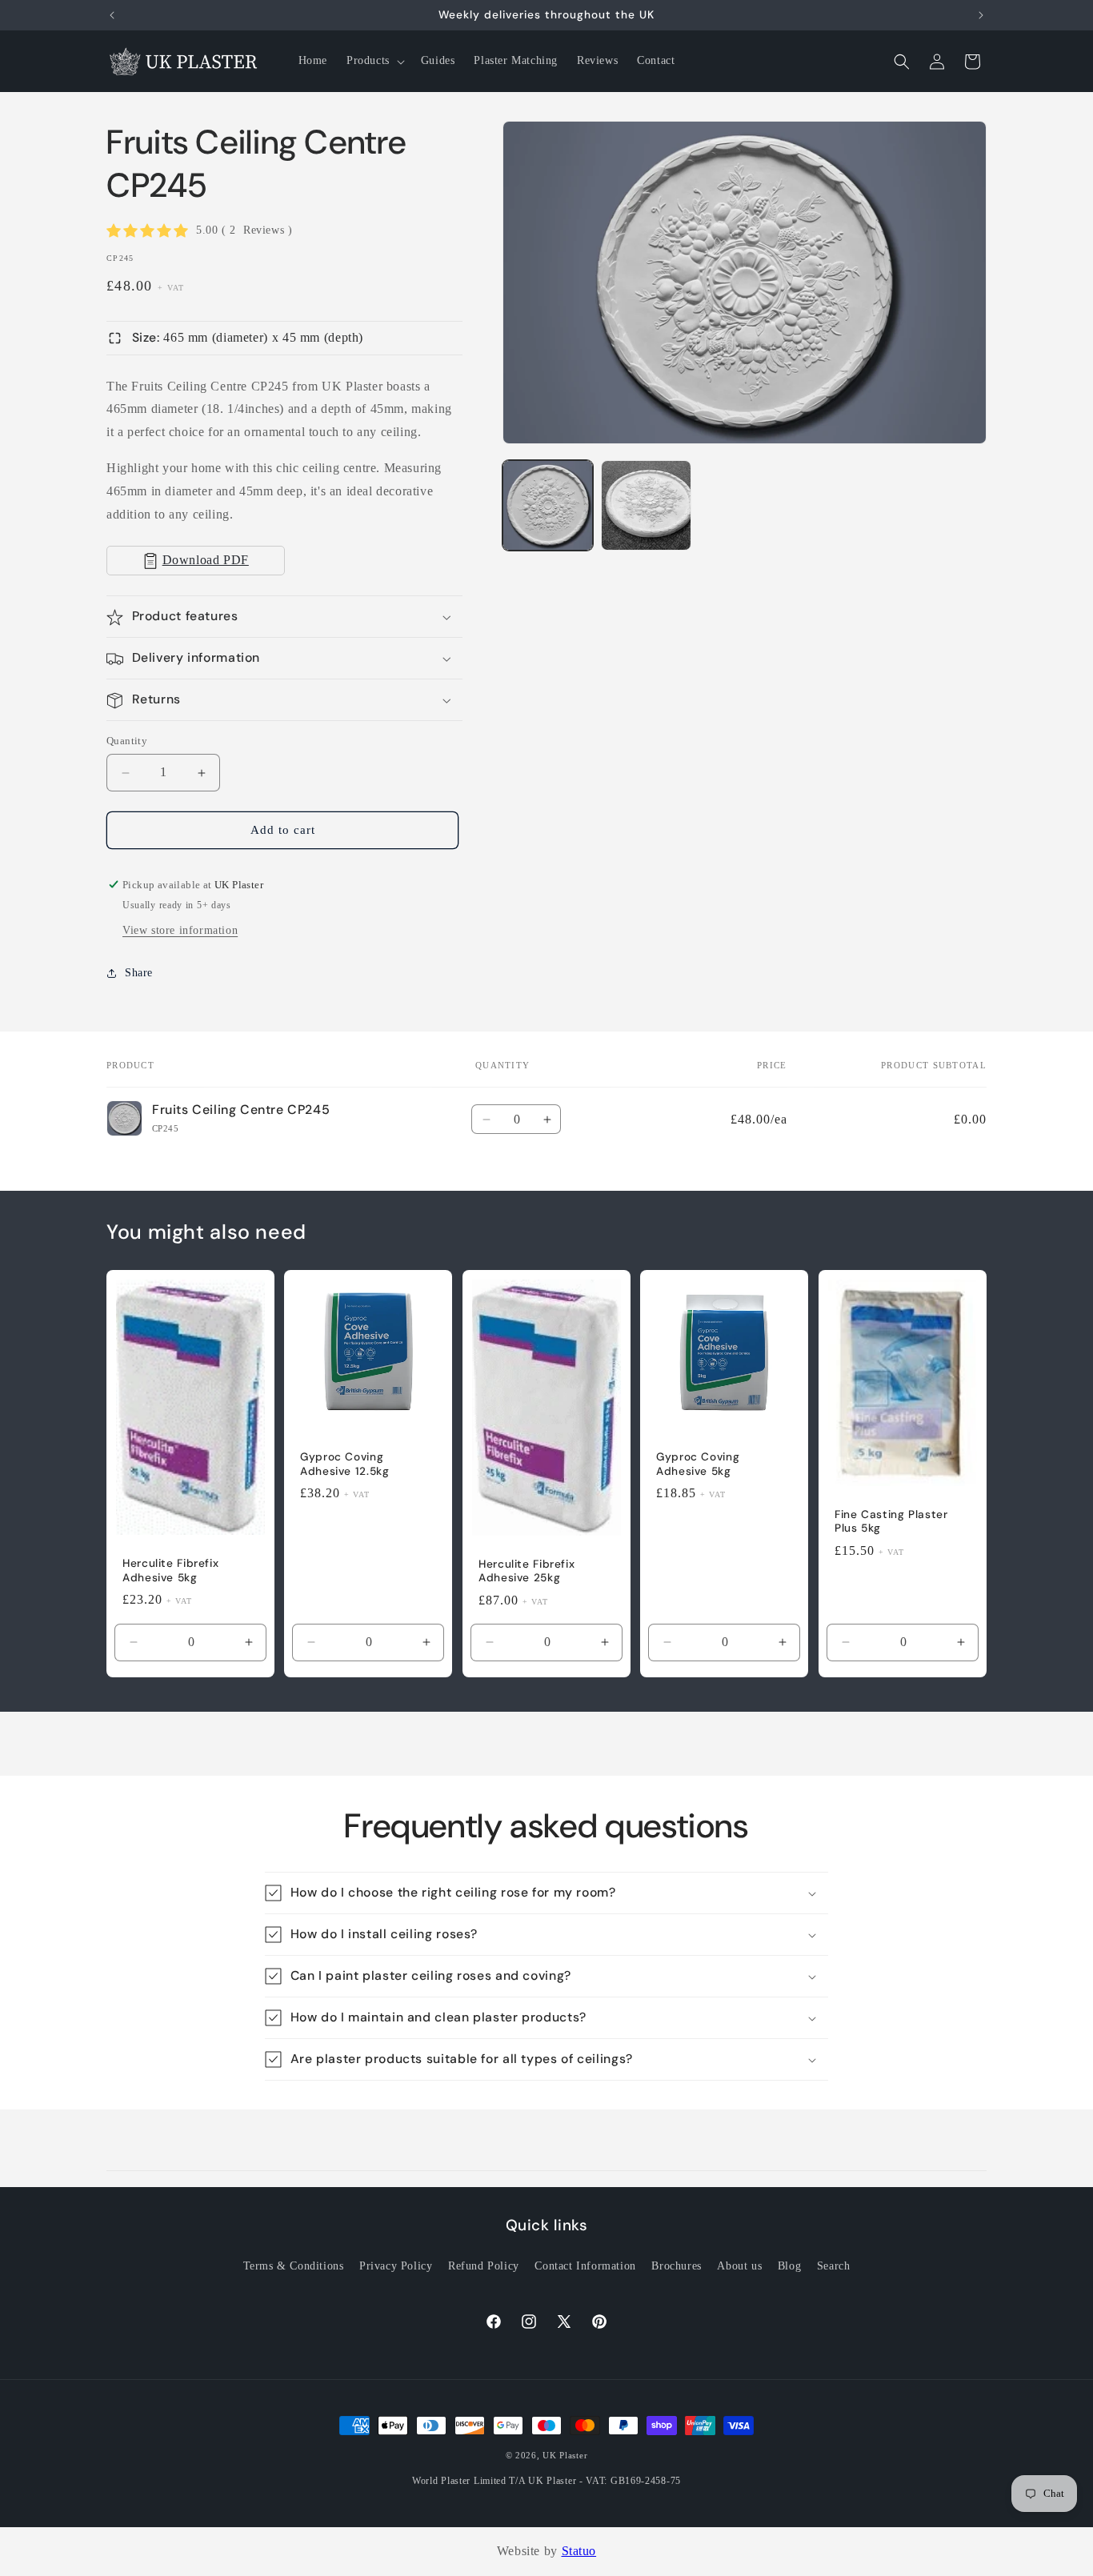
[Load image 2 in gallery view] (646, 505)
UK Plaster (565, 2455)
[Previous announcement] (112, 15)
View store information (180, 930)
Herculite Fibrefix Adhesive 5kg (170, 1570)
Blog (789, 2266)
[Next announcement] (981, 15)
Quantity (127, 741)
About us (739, 2266)
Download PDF (206, 561)
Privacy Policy (396, 2266)
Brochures (676, 2266)
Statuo (579, 2551)
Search (834, 2266)
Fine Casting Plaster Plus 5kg (891, 1521)
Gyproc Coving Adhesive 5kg (698, 1464)
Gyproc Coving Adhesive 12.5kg (344, 1464)
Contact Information (585, 2266)
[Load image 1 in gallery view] (548, 505)
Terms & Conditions (294, 2266)
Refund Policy (484, 2266)
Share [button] (139, 973)
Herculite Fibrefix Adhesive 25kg (526, 1570)
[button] (374, 61)
